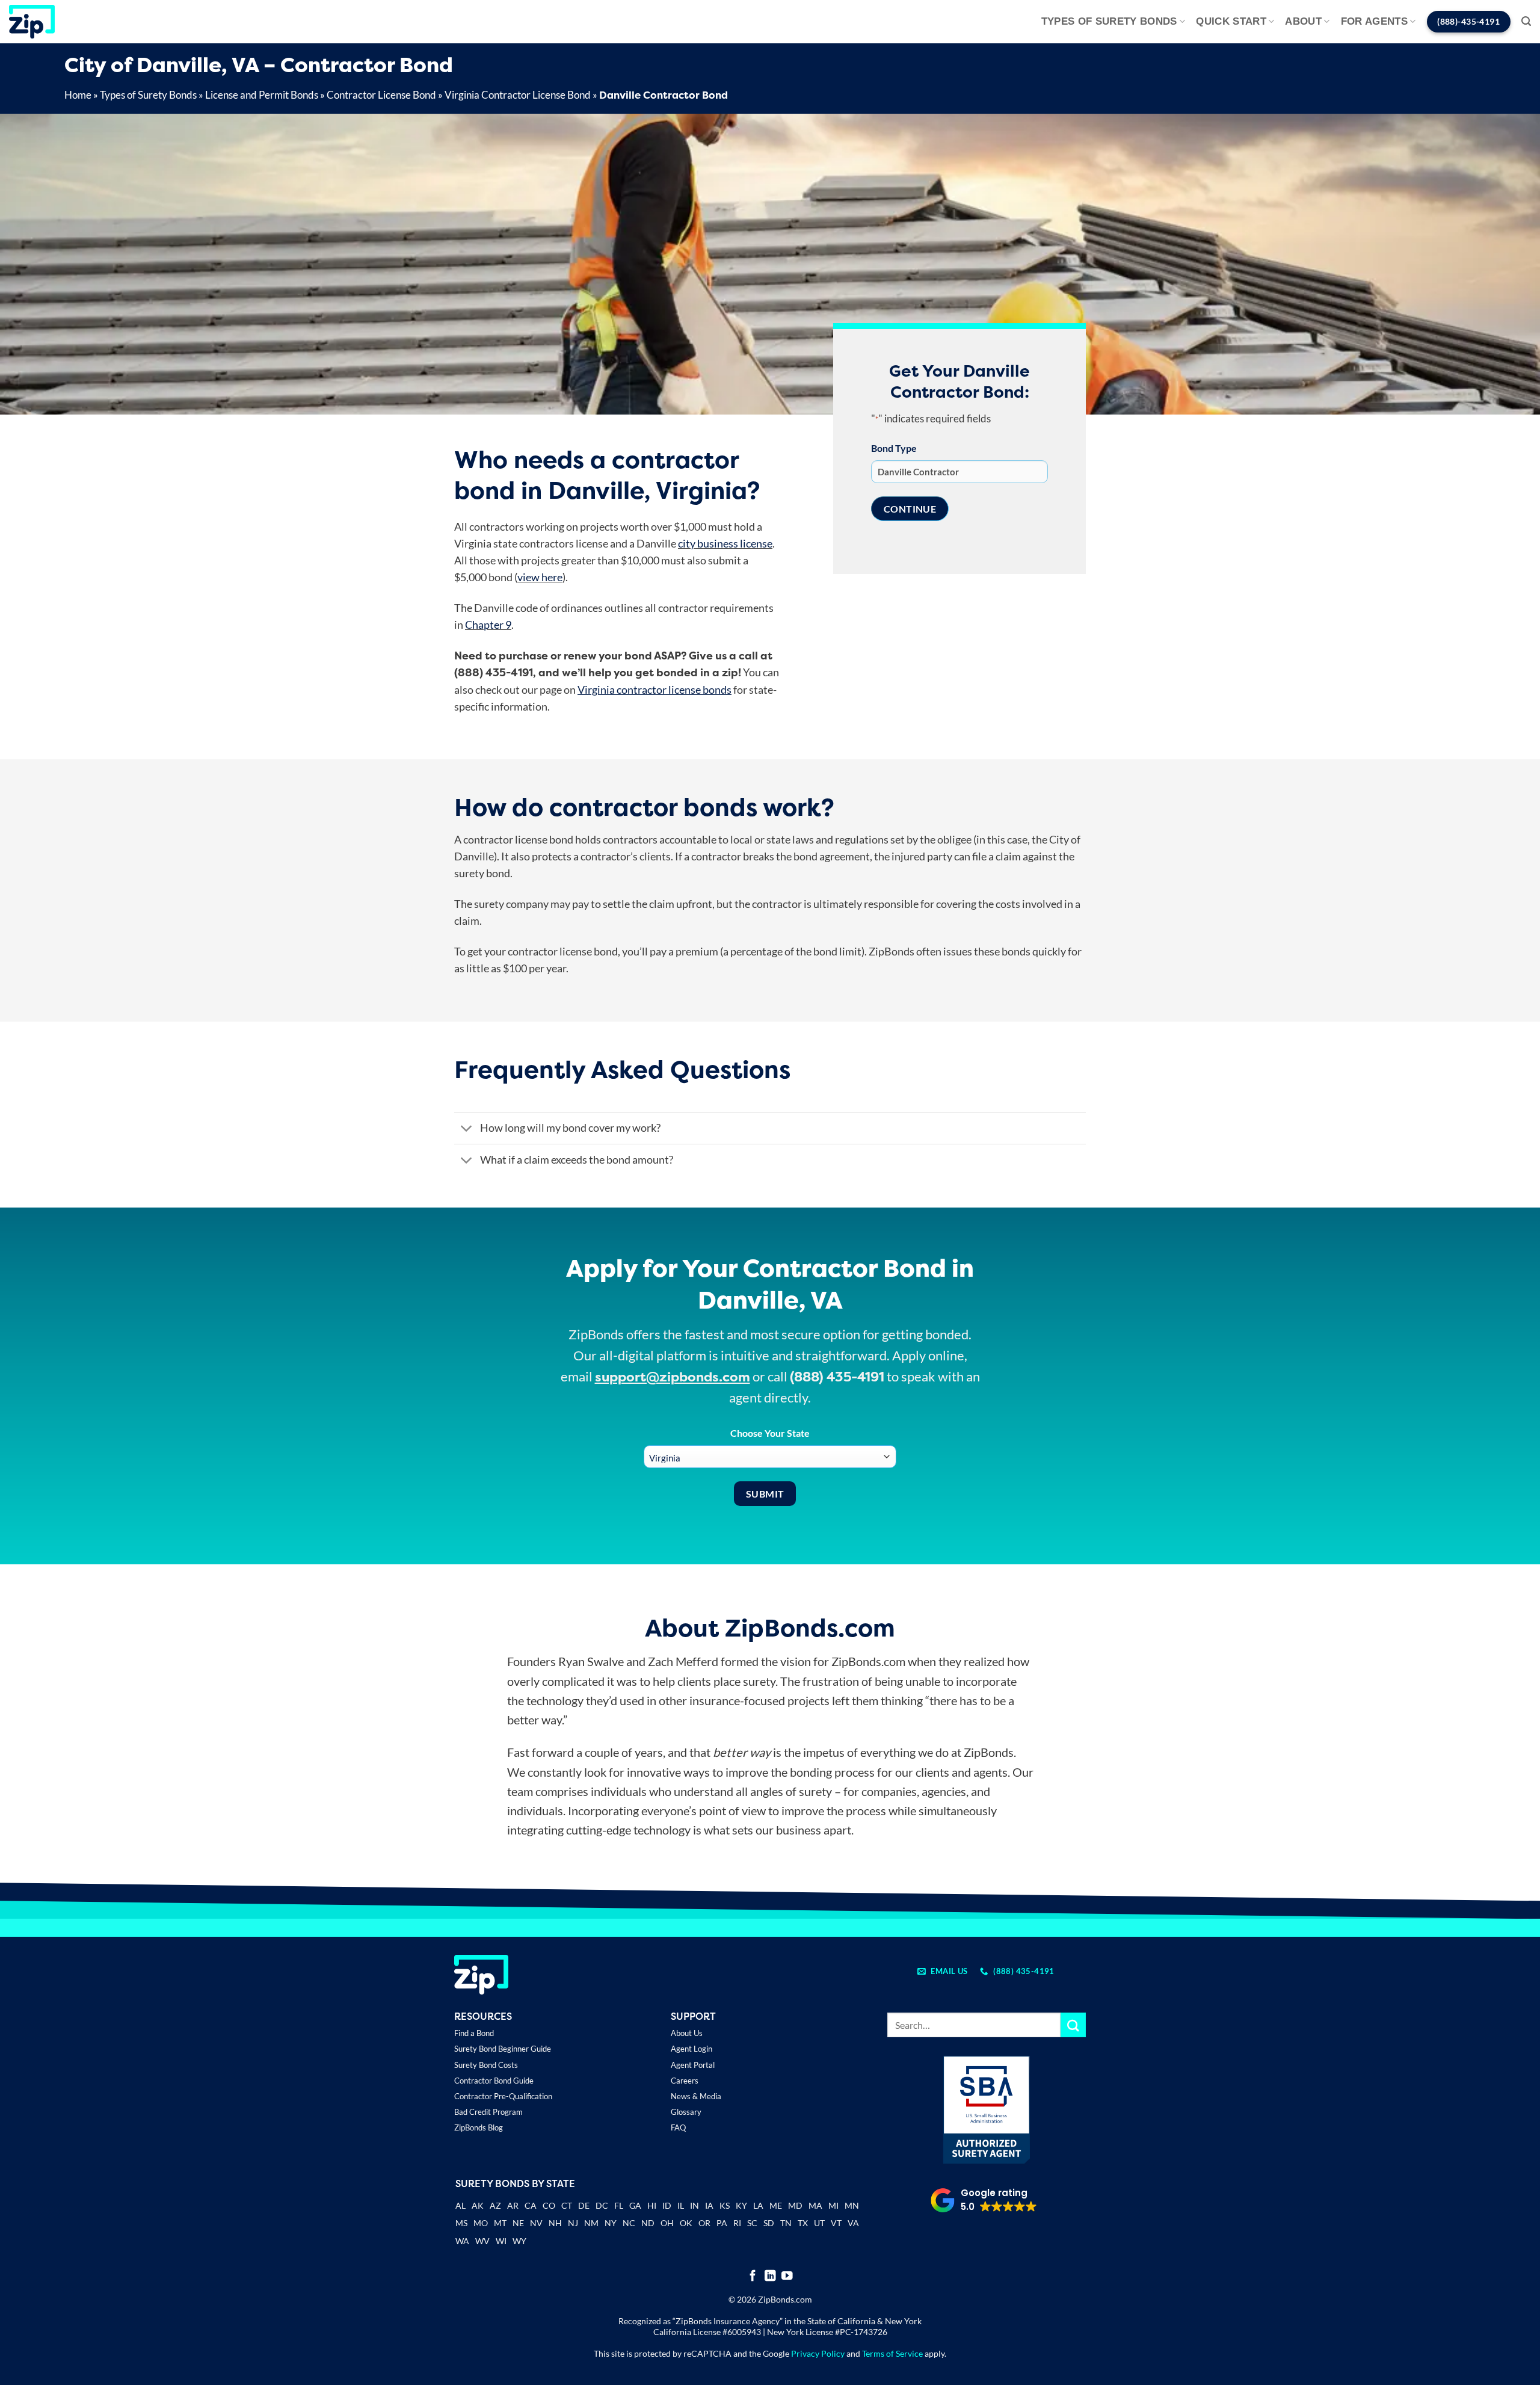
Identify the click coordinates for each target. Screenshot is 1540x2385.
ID (667, 2205)
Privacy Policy (818, 2353)
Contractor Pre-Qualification (503, 2096)
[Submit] (1073, 2025)
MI (833, 2205)
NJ (573, 2223)
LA (758, 2205)
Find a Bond (474, 2033)
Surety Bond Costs (486, 2065)
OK (686, 2223)
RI (737, 2223)
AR (513, 2205)
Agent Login (691, 2049)
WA (462, 2241)
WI (501, 2241)
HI (652, 2205)
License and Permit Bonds (262, 95)
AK (478, 2205)
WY (519, 2241)
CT (567, 2205)
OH (667, 2223)
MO (481, 2223)
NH (555, 2223)
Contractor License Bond (381, 95)
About (1303, 21)
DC (602, 2205)
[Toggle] (467, 1129)
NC (629, 2223)
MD (795, 2205)
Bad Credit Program (488, 2112)
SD (769, 2223)
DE (584, 2205)
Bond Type (894, 448)
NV (536, 2223)
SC (752, 2223)
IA (709, 2205)
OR (704, 2223)
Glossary (686, 2112)
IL (681, 2205)
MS (461, 2223)
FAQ (678, 2127)
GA (635, 2205)
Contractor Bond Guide (494, 2081)
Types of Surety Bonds (1109, 21)
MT (500, 2223)
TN (786, 2223)
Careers (685, 2081)
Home (78, 95)
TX (803, 2223)
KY (741, 2205)
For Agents (1374, 21)
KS (725, 2205)
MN (852, 2205)
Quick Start (1231, 21)
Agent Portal (693, 2065)
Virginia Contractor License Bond (518, 95)
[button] (1526, 21)
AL (460, 2207)
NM (591, 2223)
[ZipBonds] (32, 22)
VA (853, 2223)
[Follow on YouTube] (787, 2276)
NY (611, 2223)
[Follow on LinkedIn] (770, 2276)
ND (648, 2223)
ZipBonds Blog (479, 2127)
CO (549, 2205)
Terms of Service (892, 2353)
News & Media (696, 2096)
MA (815, 2205)
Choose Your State (770, 1433)
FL (619, 2205)
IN (695, 2205)
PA (722, 2223)
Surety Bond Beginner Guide (503, 2049)
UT (819, 2223)
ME (776, 2205)
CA (531, 2205)
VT (836, 2223)
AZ (495, 2205)
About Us (687, 2033)
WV (482, 2241)
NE (518, 2223)
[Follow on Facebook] (753, 2276)
